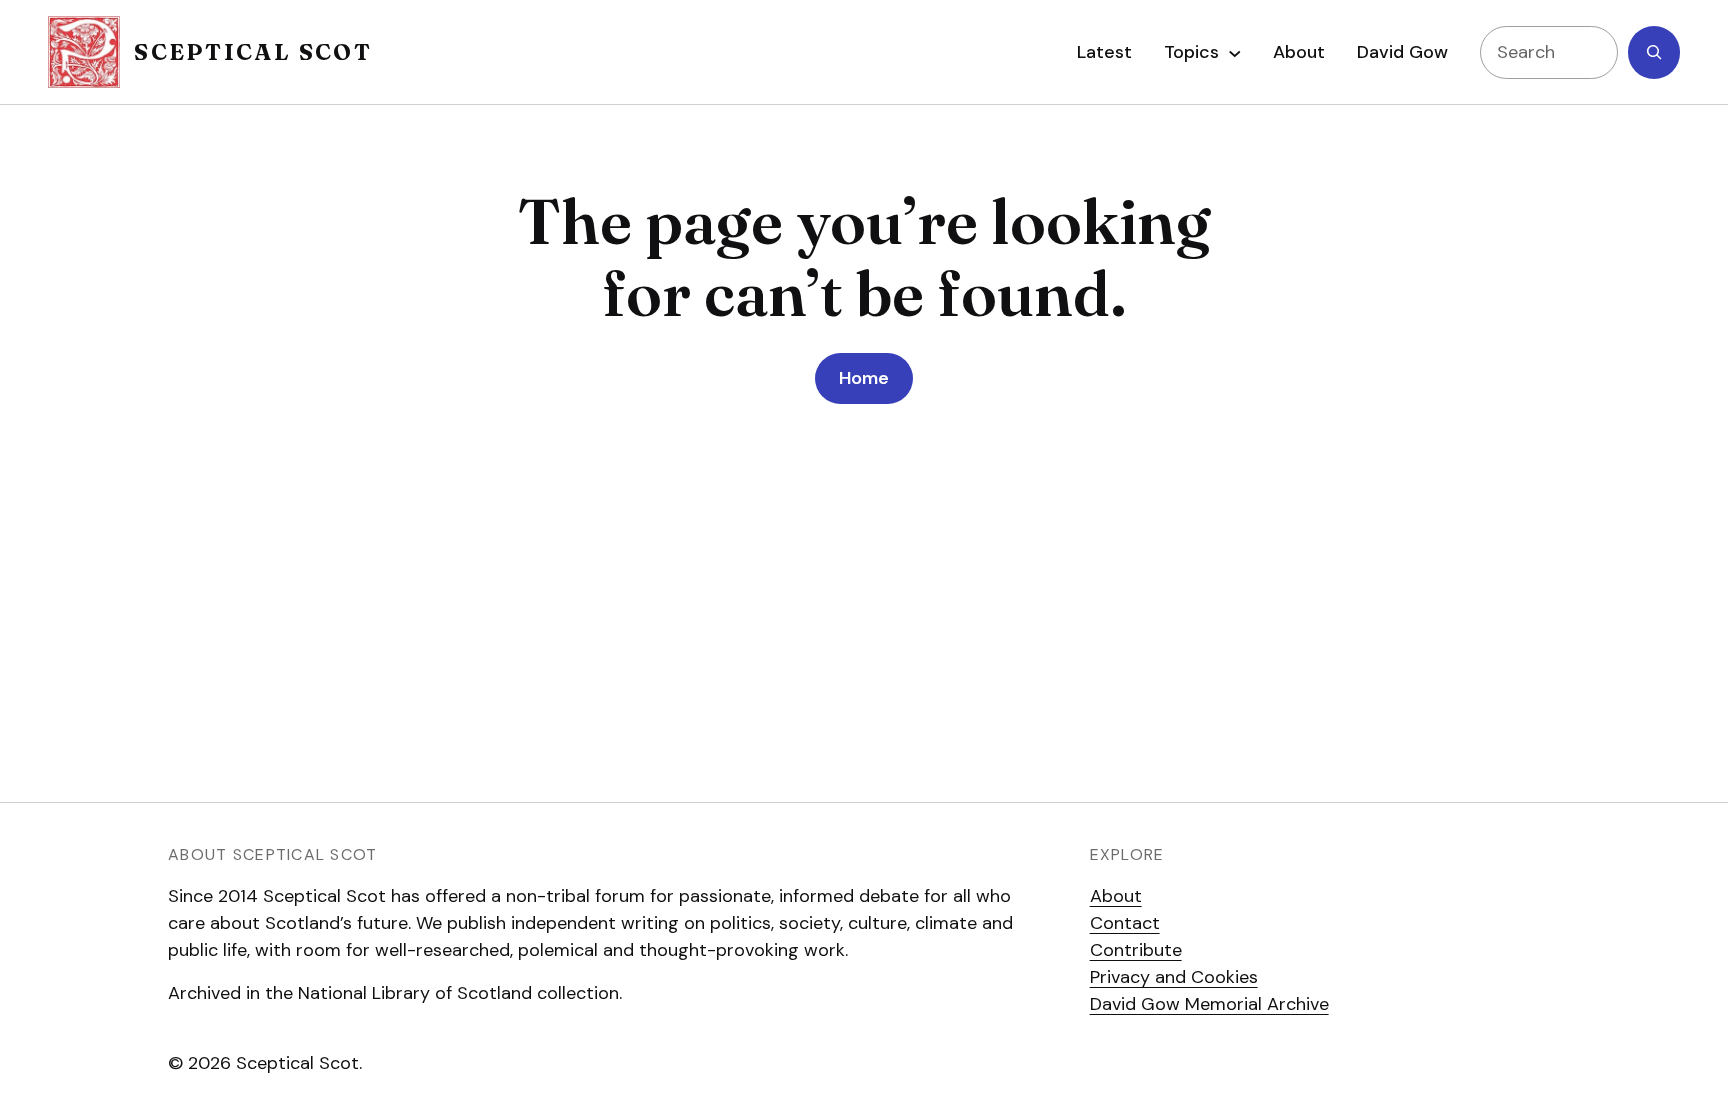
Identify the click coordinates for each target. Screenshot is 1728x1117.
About (1116, 896)
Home (864, 378)
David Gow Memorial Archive (1209, 1004)
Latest (1104, 52)
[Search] (1654, 52)
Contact (1125, 923)
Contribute (1136, 950)
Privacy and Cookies (1174, 977)
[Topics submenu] (1235, 52)
